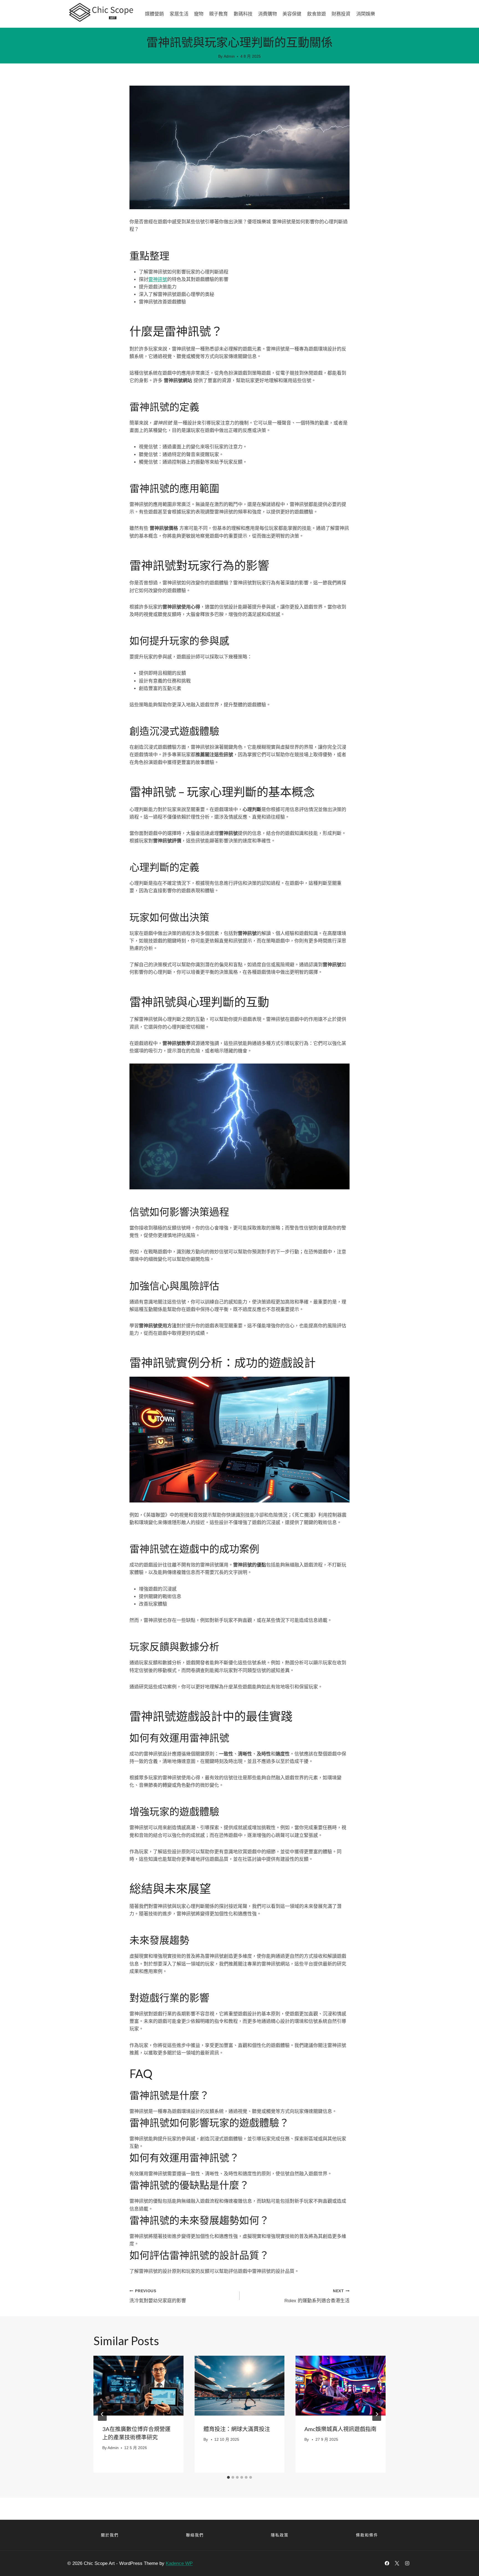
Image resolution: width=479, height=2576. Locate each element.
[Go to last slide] (102, 2414)
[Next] (377, 2414)
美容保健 (292, 14)
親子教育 (218, 14)
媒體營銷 (154, 14)
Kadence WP (179, 2563)
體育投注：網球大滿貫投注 (237, 2429)
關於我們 (110, 2535)
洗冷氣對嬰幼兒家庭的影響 (158, 2296)
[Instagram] (407, 2563)
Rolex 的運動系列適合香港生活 (317, 2296)
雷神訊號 (158, 279)
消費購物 (267, 14)
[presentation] (138, 2386)
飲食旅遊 (317, 14)
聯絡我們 (195, 2535)
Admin (229, 56)
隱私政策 (280, 2535)
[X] (397, 2563)
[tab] (228, 2477)
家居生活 (179, 14)
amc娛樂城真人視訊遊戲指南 (340, 2429)
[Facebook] (387, 2563)
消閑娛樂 (366, 14)
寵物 (199, 14)
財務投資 (341, 14)
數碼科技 (243, 14)
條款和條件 (367, 2535)
